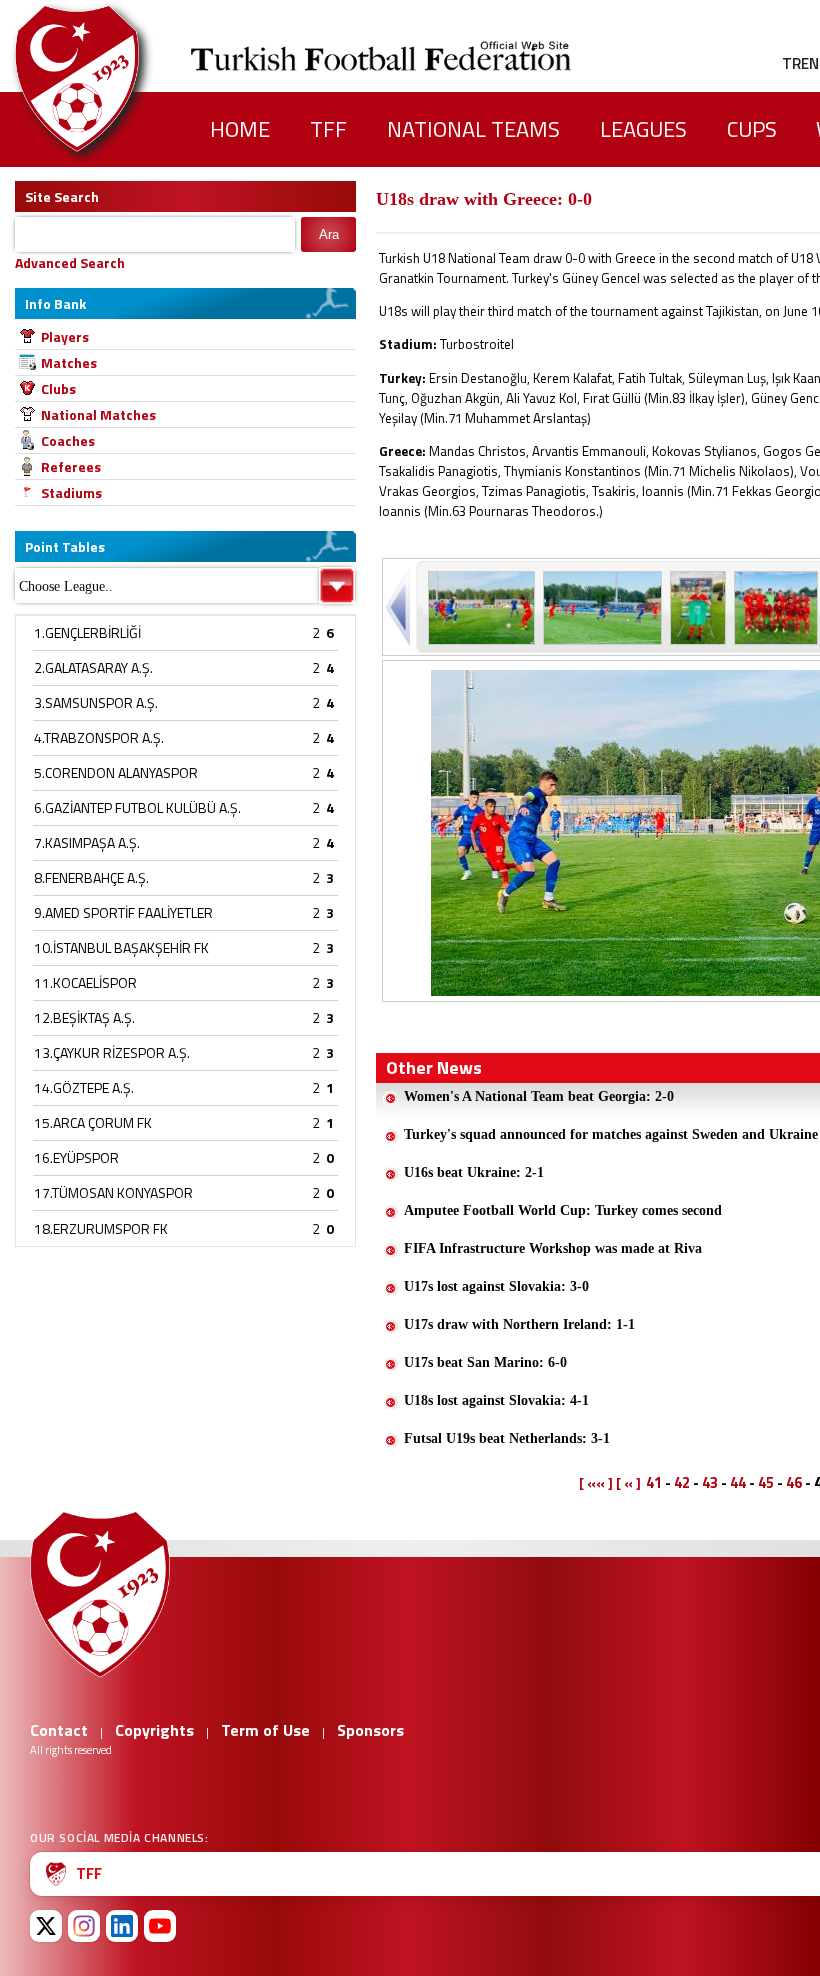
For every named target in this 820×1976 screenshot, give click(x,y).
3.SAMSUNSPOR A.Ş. (96, 702)
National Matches (98, 414)
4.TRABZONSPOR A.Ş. (99, 737)
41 (654, 1482)
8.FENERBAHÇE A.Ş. (91, 877)
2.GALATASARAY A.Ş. (93, 667)
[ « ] (628, 1483)
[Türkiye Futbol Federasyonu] (110, 78)
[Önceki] (399, 606)
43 (710, 1482)
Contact (59, 1730)
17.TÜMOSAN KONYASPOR (113, 1192)
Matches (69, 362)
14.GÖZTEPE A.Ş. (84, 1087)
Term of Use (265, 1730)
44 (738, 1482)
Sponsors (370, 1730)
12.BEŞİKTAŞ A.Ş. (84, 1017)
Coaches (68, 440)
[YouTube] (160, 1926)
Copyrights (154, 1730)
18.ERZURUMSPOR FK (101, 1228)
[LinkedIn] (122, 1926)
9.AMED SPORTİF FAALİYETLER (123, 912)
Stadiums (71, 492)
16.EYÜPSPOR (76, 1157)
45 (766, 1482)
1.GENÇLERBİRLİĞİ (87, 632)
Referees (71, 466)
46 (794, 1482)
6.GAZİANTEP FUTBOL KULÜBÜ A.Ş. (137, 807)
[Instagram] (84, 1926)
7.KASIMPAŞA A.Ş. (87, 842)
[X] (46, 1926)
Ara (329, 234)
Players (65, 336)
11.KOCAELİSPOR (85, 982)
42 (682, 1482)
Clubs (58, 388)
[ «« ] (596, 1483)
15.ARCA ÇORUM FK (93, 1122)
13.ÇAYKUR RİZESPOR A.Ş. (112, 1052)
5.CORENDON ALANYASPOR (116, 772)
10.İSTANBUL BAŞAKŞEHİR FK (121, 947)
